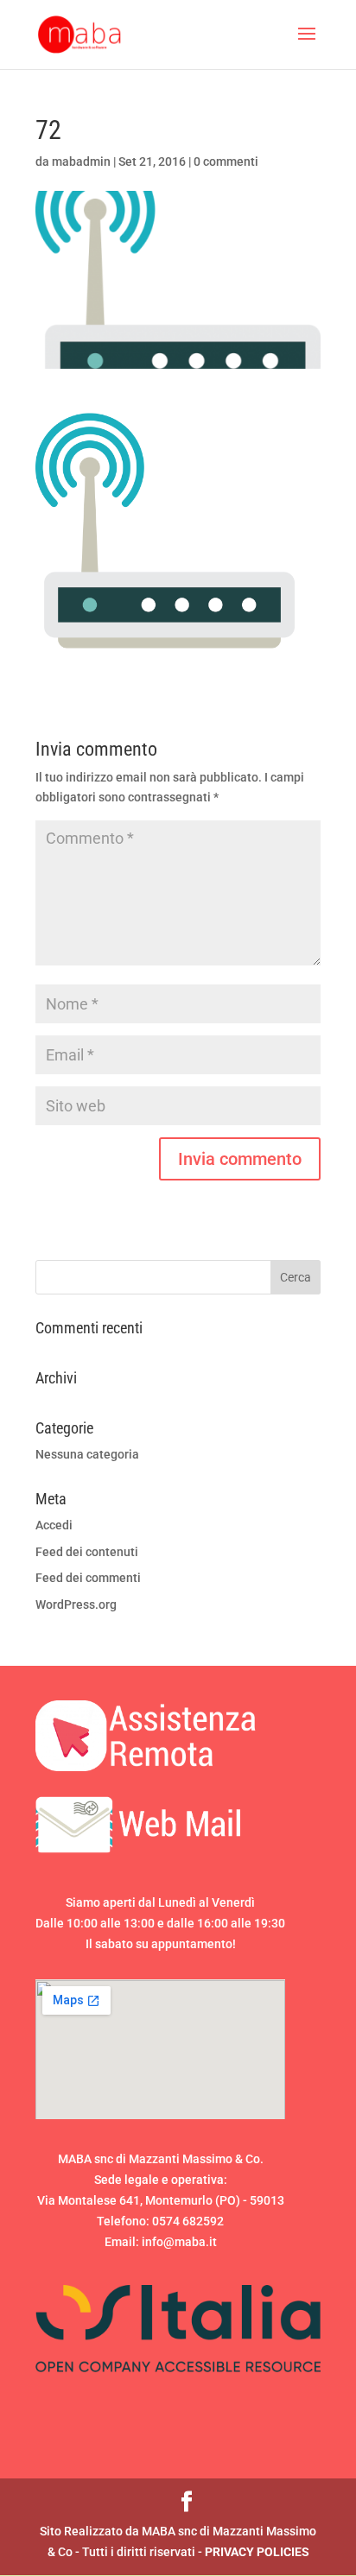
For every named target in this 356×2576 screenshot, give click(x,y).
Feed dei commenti (88, 1578)
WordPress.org (76, 1604)
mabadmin (81, 161)
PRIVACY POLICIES (257, 2552)
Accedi (54, 1525)
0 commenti (226, 161)
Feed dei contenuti (87, 1552)
